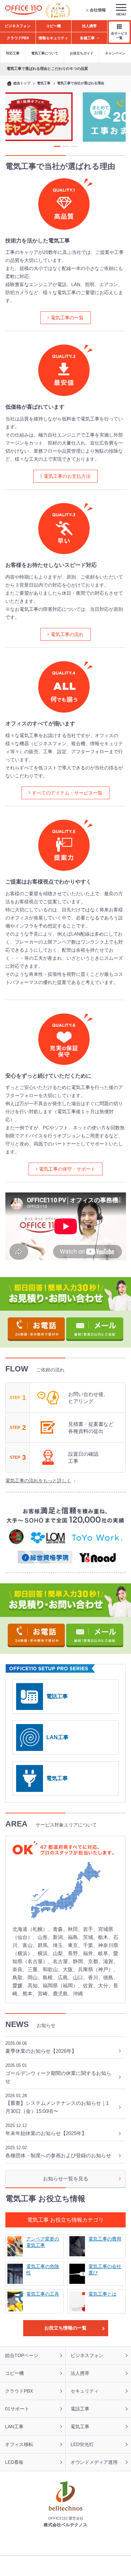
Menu (121, 14)
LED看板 (14, 2462)
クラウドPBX (19, 2391)
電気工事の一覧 (67, 318)
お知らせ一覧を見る (66, 2179)
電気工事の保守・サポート (67, 1169)
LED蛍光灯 (82, 2444)
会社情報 (98, 10)
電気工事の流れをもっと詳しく (38, 1481)
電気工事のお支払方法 (67, 476)
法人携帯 (80, 2373)
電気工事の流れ (67, 634)
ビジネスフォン (87, 2355)
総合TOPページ (22, 2355)
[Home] (24, 10)
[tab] (57, 146)
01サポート (17, 2409)
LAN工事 (57, 1737)
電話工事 (57, 1696)
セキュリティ (85, 2391)
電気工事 (57, 1778)
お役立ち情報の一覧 (65, 2328)
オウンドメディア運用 (94, 2462)
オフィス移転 (19, 2444)
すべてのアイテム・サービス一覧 (67, 793)
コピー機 (14, 2373)
